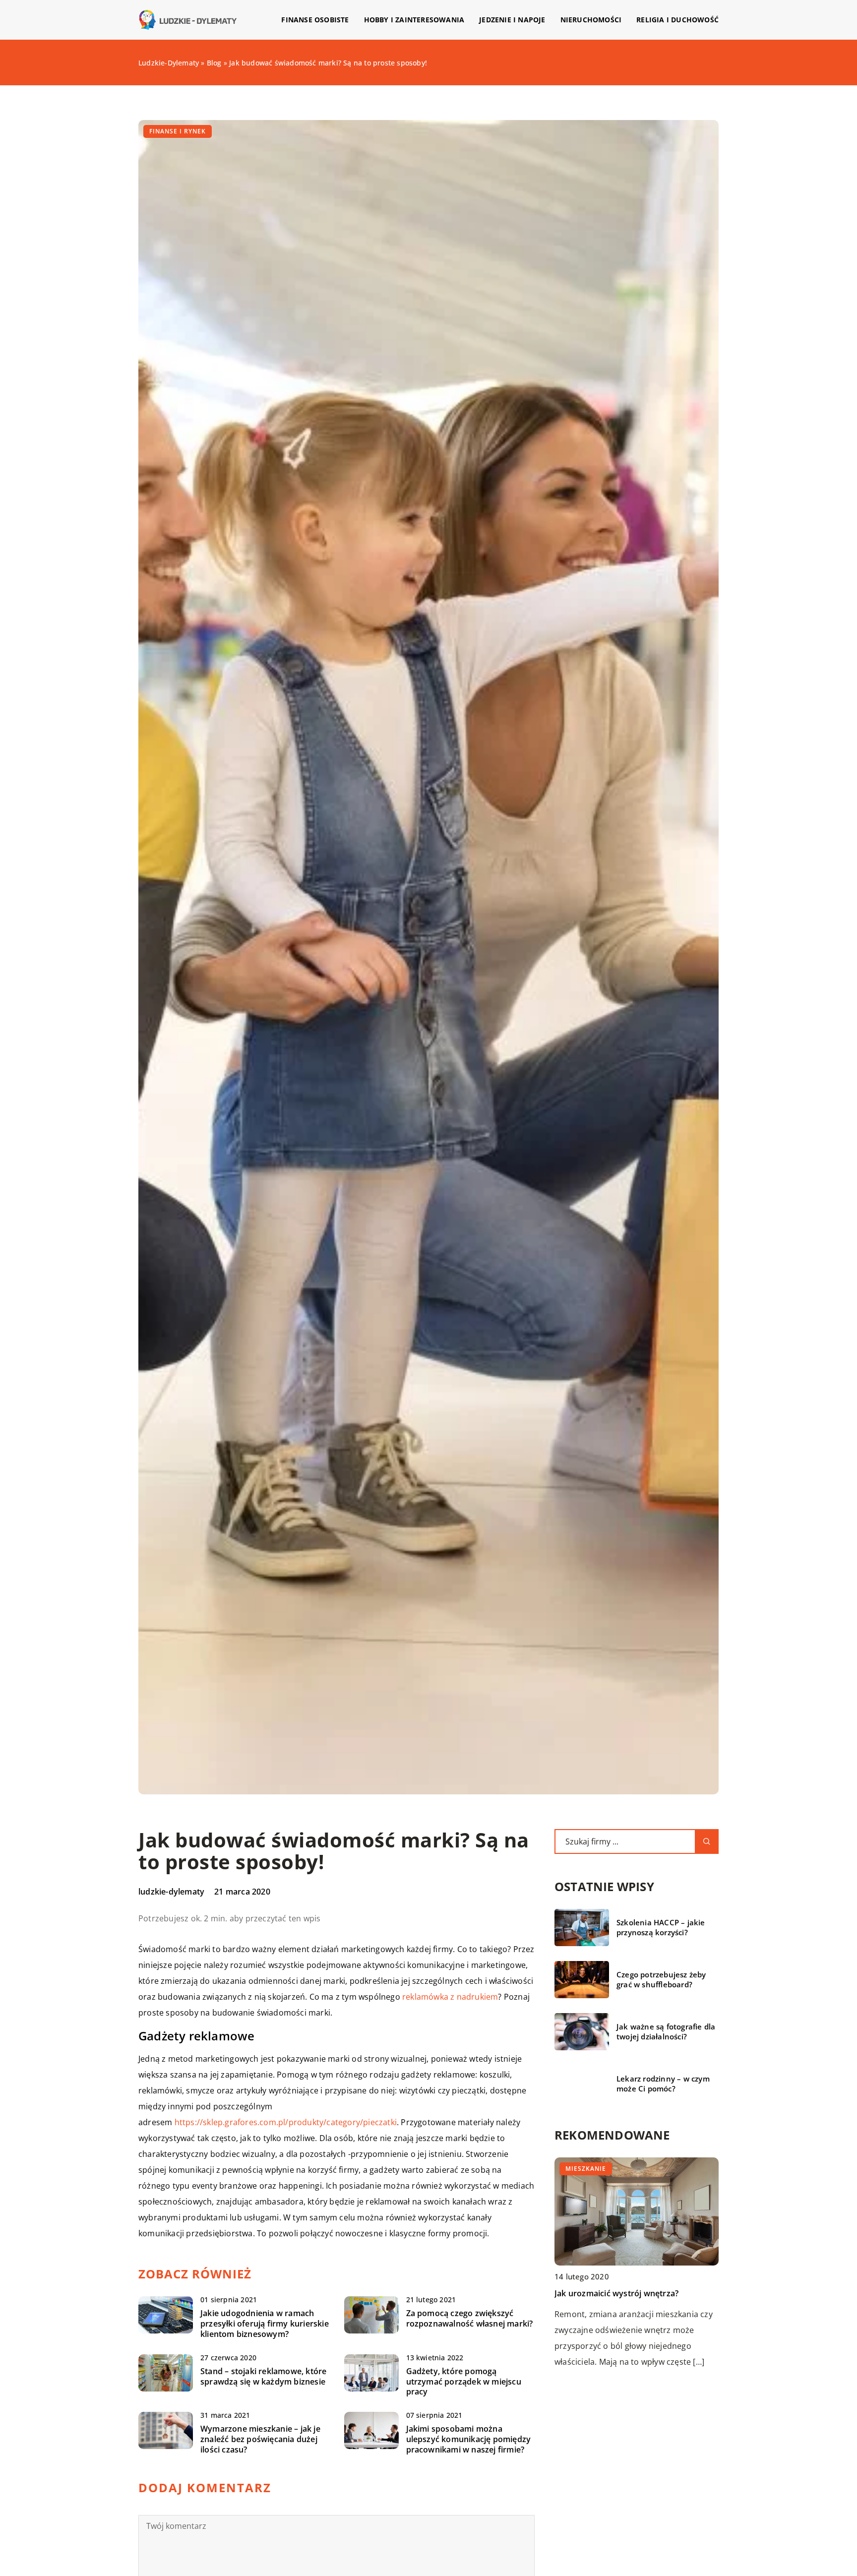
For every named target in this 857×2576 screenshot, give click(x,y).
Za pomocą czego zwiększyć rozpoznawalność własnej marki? (470, 2319)
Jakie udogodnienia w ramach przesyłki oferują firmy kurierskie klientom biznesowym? (265, 2324)
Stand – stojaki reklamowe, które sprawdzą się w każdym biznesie (263, 2377)
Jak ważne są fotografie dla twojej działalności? (666, 2032)
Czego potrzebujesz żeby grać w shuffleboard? (661, 1980)
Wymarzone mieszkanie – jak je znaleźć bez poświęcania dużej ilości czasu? (260, 2439)
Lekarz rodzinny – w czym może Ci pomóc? (663, 2084)
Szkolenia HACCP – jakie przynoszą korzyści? (661, 1928)
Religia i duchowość (677, 20)
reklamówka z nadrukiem (450, 1997)
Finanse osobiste (315, 20)
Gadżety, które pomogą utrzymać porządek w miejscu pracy (464, 2382)
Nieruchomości (591, 20)
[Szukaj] (707, 1841)
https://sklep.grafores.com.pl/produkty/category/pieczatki (286, 2122)
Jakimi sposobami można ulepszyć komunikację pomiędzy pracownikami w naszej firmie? (469, 2439)
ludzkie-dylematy (171, 1892)
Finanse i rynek (178, 131)
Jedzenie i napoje (512, 20)
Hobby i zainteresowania (414, 20)
